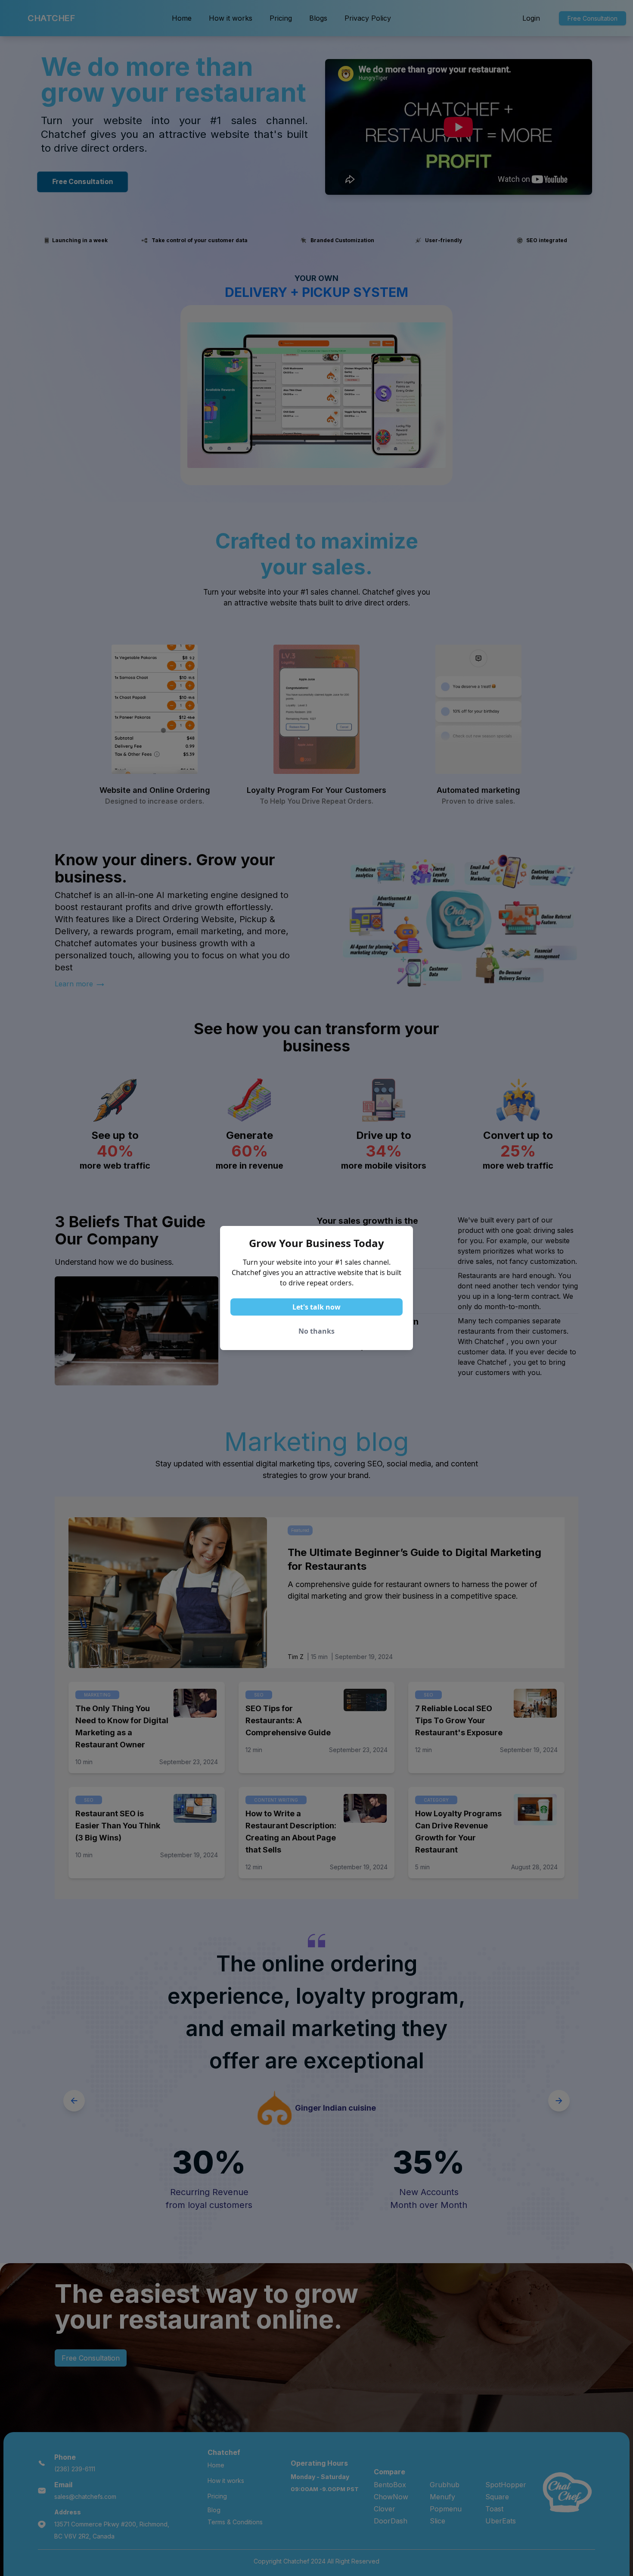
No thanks (316, 1331)
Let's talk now (316, 1307)
